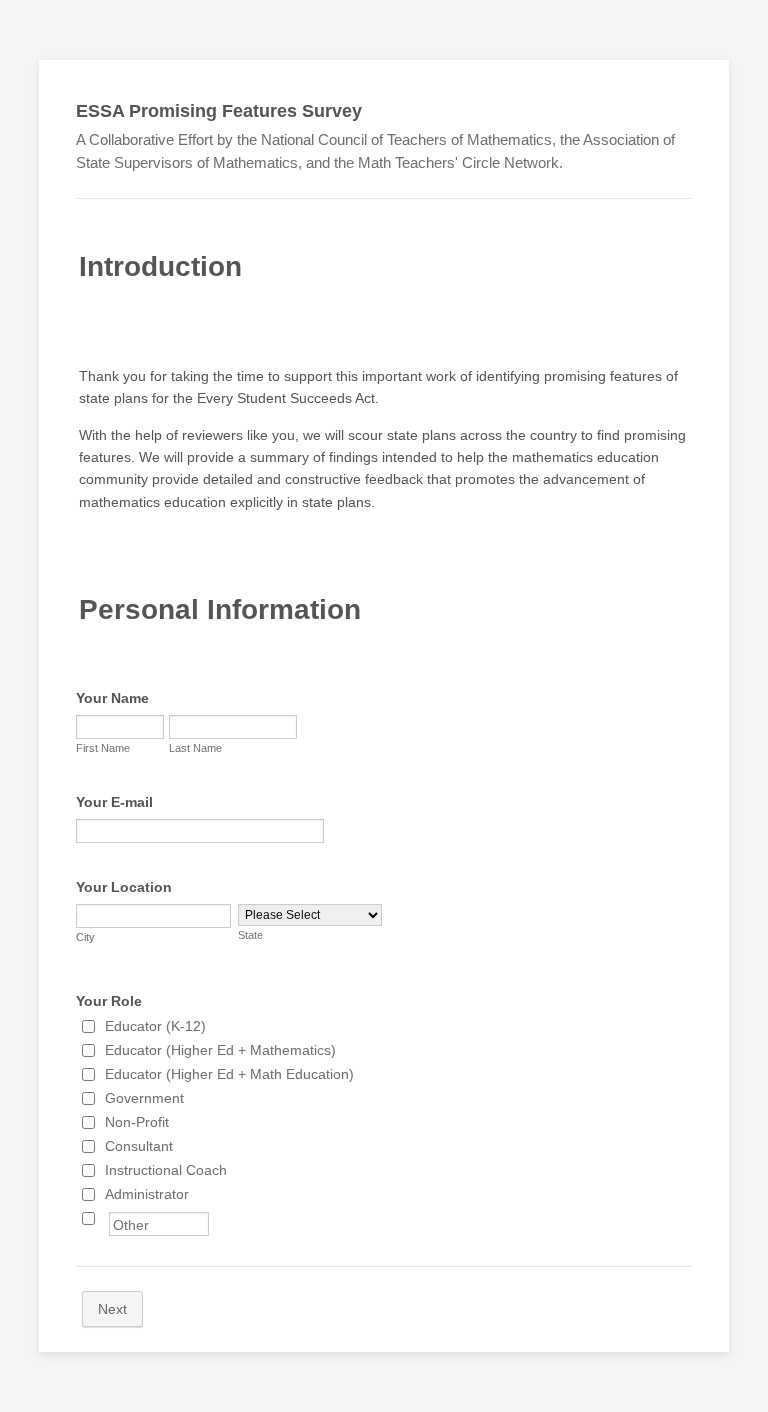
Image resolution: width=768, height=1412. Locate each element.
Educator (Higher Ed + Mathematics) (220, 1050)
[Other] (107, 1218)
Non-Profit (137, 1122)
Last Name (195, 748)
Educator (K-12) (155, 1026)
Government (144, 1098)
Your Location (124, 887)
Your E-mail (114, 802)
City (85, 937)
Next (112, 1309)
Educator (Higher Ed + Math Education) (229, 1074)
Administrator (147, 1194)
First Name (103, 748)
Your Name (112, 698)
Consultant (139, 1146)
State (250, 935)
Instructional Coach (166, 1170)
